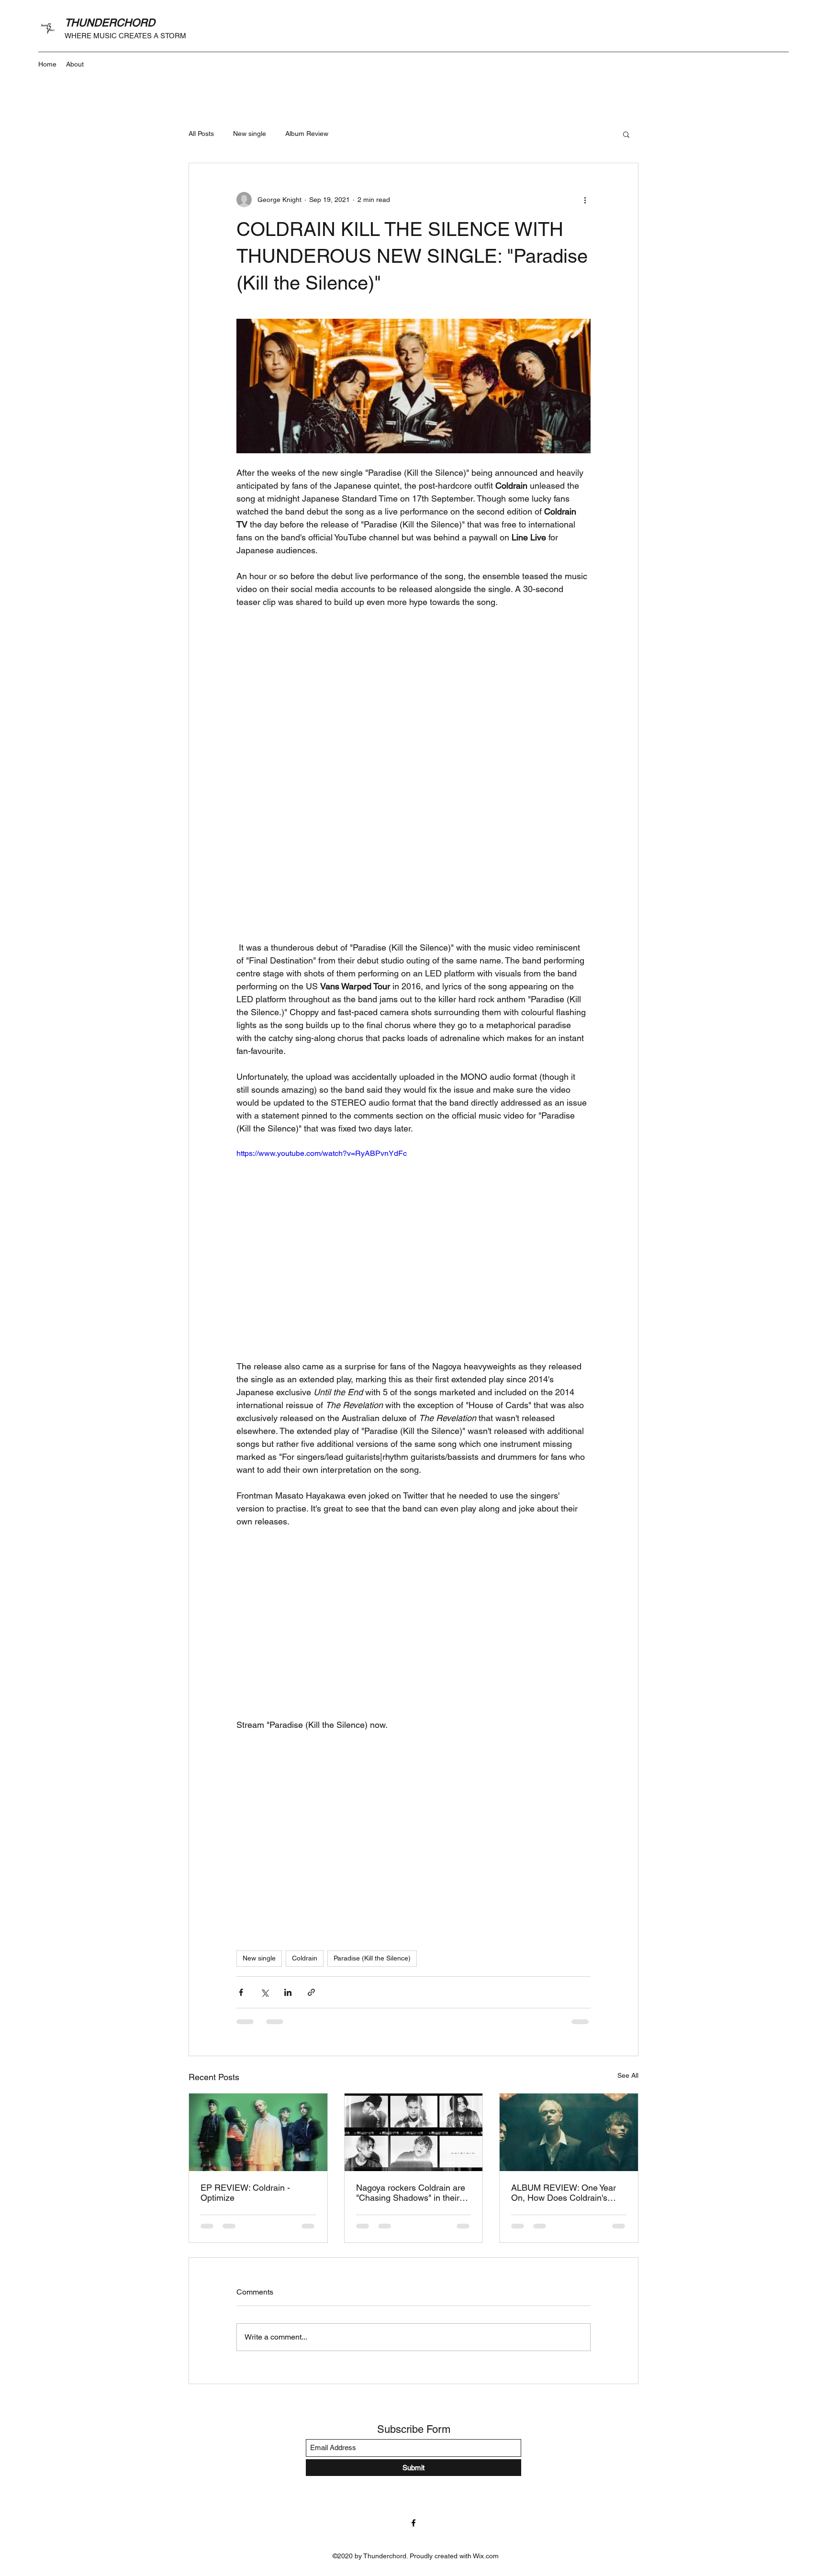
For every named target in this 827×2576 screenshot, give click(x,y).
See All (628, 2075)
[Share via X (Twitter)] (264, 1992)
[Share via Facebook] (241, 1992)
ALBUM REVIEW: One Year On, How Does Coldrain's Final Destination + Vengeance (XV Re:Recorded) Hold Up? (564, 2193)
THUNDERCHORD (110, 23)
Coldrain (305, 1958)
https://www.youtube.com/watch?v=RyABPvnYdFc (322, 1153)
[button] (626, 134)
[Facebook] (413, 2523)
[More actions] (585, 200)
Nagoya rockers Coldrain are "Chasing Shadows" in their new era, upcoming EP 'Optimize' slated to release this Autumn (411, 2193)
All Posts (201, 134)
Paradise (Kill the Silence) (372, 1958)
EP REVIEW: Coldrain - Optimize (245, 2193)
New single (250, 134)
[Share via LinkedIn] (288, 1992)
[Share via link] (311, 1992)
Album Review (307, 134)
